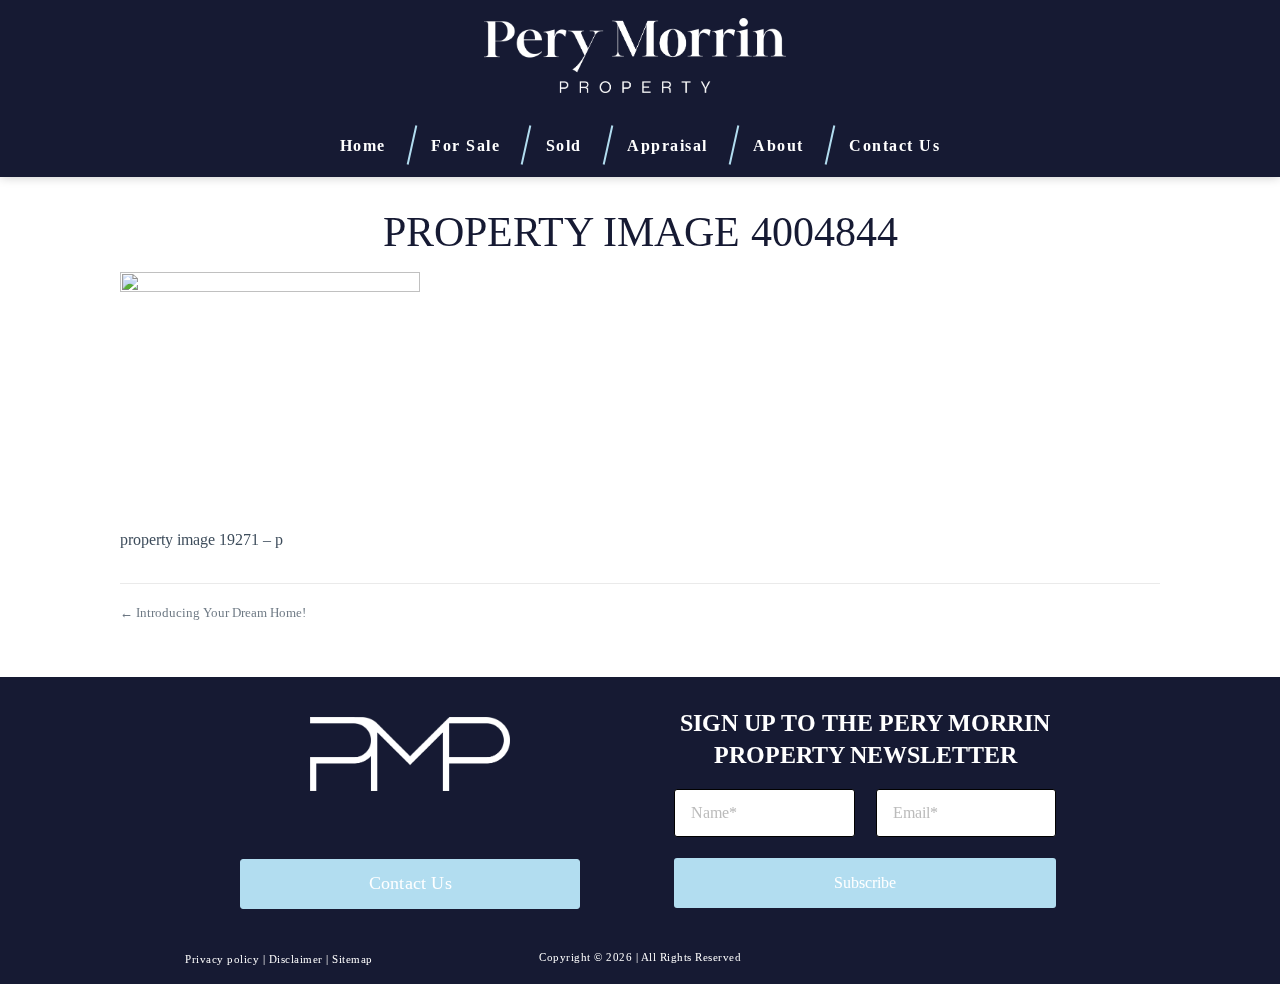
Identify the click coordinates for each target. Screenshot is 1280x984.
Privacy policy (222, 959)
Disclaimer (296, 959)
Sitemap (352, 959)
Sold (564, 144)
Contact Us (894, 145)
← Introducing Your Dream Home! (213, 612)
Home (363, 144)
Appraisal (667, 144)
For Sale (465, 144)
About (778, 144)
